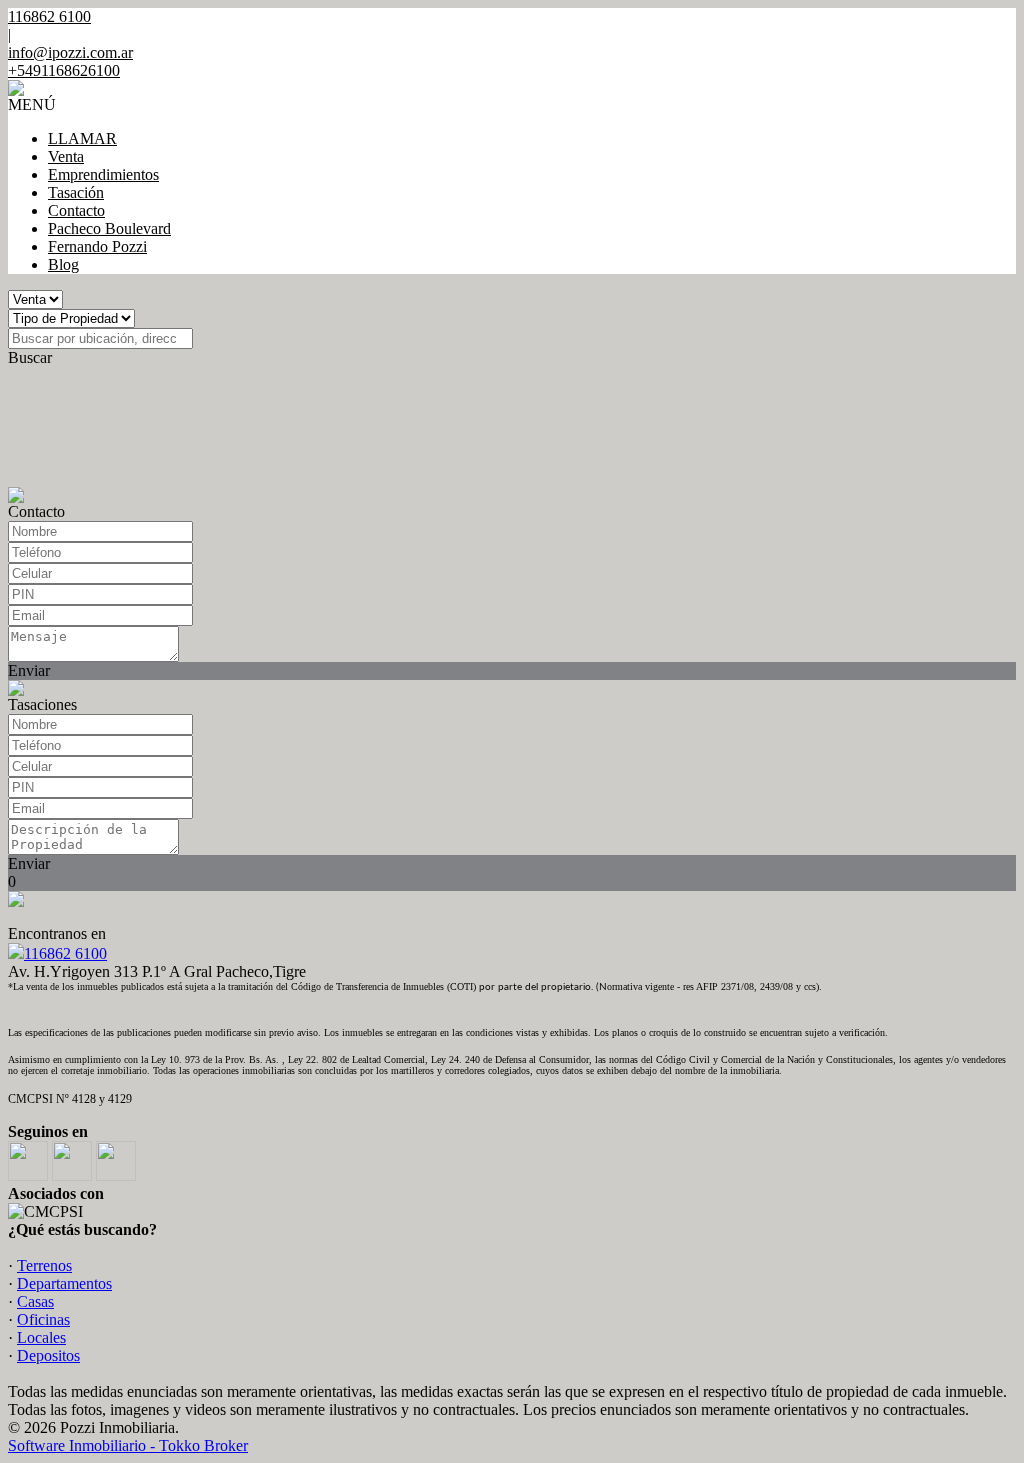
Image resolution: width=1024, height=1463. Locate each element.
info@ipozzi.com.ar (70, 52)
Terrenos (44, 1265)
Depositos (48, 1355)
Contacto (76, 210)
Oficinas (43, 1319)
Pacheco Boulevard (109, 228)
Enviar (29, 670)
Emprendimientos (103, 174)
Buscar (30, 357)
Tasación (76, 192)
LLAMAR (82, 138)
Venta (66, 156)
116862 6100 (65, 953)
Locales (41, 1337)
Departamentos (64, 1283)
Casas (35, 1301)
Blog (63, 264)
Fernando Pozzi (97, 246)
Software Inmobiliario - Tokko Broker (128, 1445)
